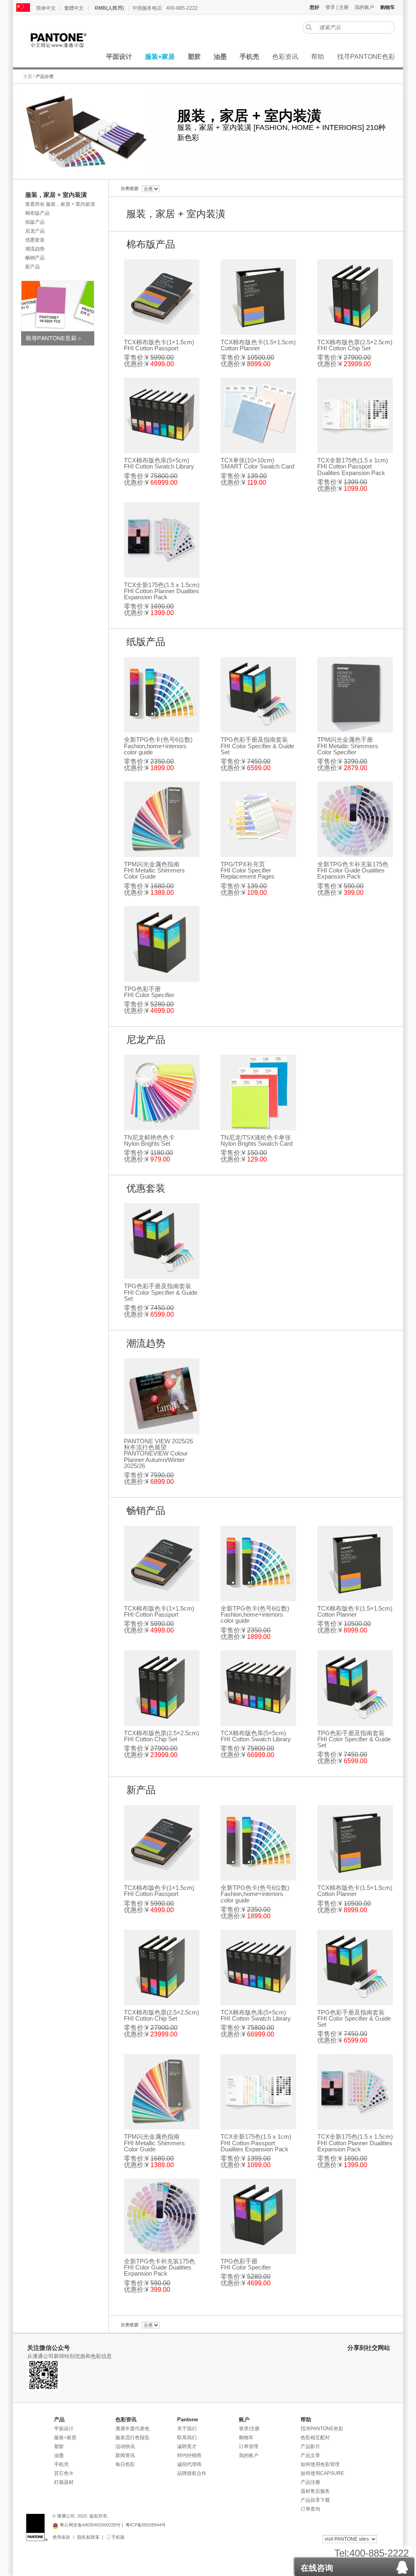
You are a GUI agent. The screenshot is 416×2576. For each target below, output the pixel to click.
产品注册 (310, 2482)
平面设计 (64, 2429)
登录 (330, 7)
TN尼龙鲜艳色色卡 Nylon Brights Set (149, 1140)
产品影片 (310, 2446)
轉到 (309, 27)
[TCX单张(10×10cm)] (258, 415)
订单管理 (249, 2446)
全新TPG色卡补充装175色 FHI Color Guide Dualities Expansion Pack (353, 870)
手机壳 (61, 2464)
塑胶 (59, 2446)
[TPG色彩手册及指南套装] (258, 695)
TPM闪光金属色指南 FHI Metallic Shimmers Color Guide (154, 870)
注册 (344, 7)
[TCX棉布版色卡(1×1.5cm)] (162, 297)
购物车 (246, 2438)
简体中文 (46, 8)
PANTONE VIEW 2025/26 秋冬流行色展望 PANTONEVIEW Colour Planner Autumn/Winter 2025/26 (158, 1453)
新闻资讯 (125, 2455)
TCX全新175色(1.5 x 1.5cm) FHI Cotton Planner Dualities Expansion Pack (162, 591)
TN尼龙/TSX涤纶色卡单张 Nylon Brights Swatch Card (257, 1140)
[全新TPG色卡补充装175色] (355, 819)
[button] (354, 2565)
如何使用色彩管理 (320, 2464)
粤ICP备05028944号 (146, 2525)
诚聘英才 (187, 2446)
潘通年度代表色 (132, 2429)
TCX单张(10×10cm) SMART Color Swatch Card (257, 463)
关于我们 (187, 2429)
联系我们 (187, 2438)
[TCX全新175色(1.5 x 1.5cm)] (162, 540)
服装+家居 (65, 2438)
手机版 (117, 2537)
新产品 (32, 267)
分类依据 (130, 188)
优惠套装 (35, 240)
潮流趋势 (35, 249)
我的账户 (364, 7)
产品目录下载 (315, 2500)
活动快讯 (125, 2446)
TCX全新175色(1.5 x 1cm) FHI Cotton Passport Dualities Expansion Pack (353, 466)
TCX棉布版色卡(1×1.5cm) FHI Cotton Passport (159, 345)
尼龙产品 (35, 231)
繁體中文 (74, 8)
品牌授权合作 (192, 2473)
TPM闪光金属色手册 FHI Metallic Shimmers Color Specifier (348, 746)
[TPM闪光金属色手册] (355, 695)
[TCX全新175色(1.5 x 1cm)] (355, 415)
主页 (28, 76)
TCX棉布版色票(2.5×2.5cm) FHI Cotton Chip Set (355, 345)
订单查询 (310, 2509)
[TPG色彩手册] (162, 944)
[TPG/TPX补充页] (258, 819)
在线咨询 (317, 2568)
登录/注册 (249, 2429)
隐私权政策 (88, 2537)
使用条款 (61, 2537)
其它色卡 (64, 2473)
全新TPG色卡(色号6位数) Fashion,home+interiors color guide (158, 746)
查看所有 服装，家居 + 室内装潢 (60, 204)
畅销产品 (35, 258)
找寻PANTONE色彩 (322, 2429)
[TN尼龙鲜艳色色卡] (162, 1093)
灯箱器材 (64, 2482)
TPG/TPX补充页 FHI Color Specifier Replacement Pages (248, 870)
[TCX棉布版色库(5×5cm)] (162, 415)
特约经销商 (189, 2455)
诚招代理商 (189, 2464)
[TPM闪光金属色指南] (162, 819)
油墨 (59, 2455)
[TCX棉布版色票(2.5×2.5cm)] (355, 297)
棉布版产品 (37, 213)
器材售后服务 (315, 2491)
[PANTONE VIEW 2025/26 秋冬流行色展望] (162, 1396)
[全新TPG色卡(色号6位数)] (162, 695)
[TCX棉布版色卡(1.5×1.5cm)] (258, 297)
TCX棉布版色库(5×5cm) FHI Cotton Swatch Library (159, 463)
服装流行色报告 (132, 2438)
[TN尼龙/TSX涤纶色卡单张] (258, 1093)
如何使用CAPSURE (322, 2473)
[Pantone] (67, 40)
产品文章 (310, 2455)
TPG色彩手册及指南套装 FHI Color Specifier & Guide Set (257, 746)
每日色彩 (125, 2464)
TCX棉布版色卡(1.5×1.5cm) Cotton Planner (258, 345)
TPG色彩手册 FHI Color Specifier (149, 992)
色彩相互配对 (315, 2438)
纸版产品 (35, 222)
